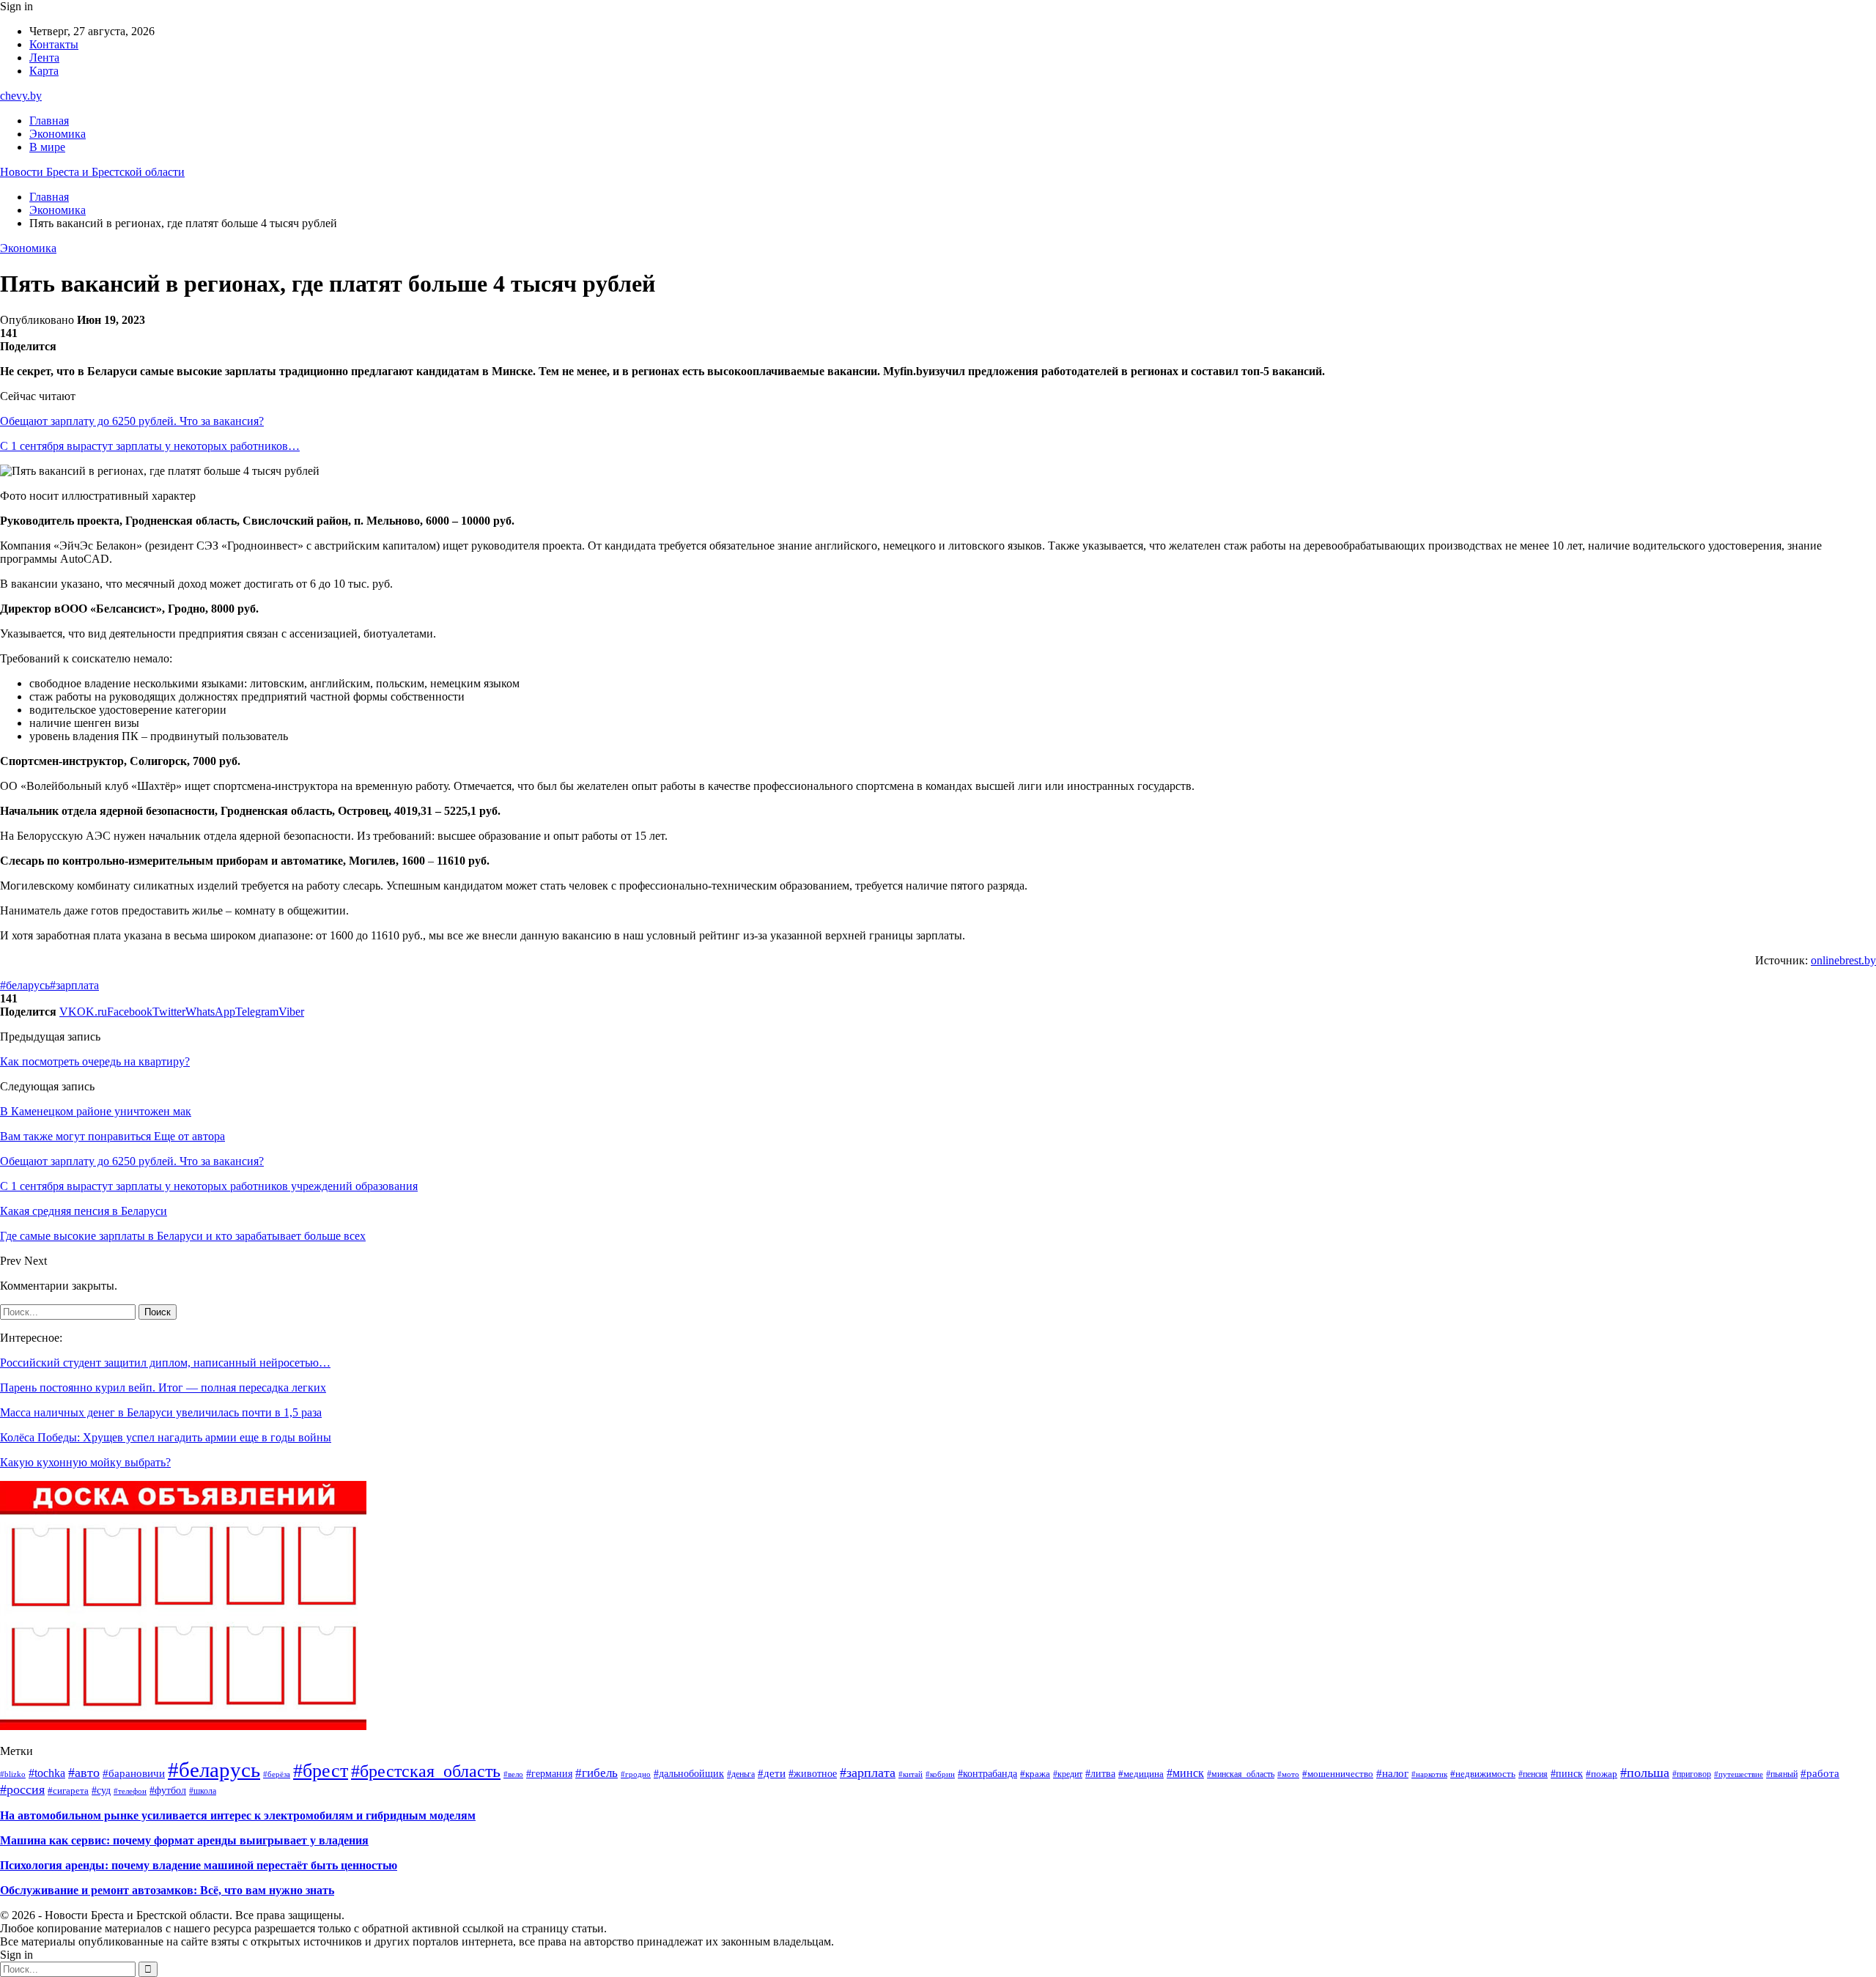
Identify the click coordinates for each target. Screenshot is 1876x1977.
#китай (911, 1774)
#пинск (1567, 1774)
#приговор (1692, 1774)
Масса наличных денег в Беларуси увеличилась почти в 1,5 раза (161, 1412)
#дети (772, 1773)
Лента (44, 58)
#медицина (1141, 1774)
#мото (1288, 1774)
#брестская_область (426, 1771)
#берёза (277, 1774)
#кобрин (940, 1774)
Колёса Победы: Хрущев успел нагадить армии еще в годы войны (166, 1437)
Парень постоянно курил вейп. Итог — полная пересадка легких (163, 1387)
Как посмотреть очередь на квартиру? (95, 1061)
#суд (101, 1790)
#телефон (130, 1791)
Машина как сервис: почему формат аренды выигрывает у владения (184, 1840)
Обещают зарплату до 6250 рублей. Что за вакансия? (132, 421)
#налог (1392, 1773)
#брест (321, 1771)
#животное (813, 1774)
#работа (1820, 1773)
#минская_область (1241, 1774)
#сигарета (68, 1791)
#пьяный (1782, 1774)
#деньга (741, 1774)
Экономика (58, 134)
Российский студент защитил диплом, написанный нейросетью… (165, 1363)
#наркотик (1429, 1774)
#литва (1100, 1774)
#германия (549, 1773)
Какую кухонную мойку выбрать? (85, 1462)
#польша (1645, 1773)
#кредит (1068, 1774)
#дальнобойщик (689, 1774)
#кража (1035, 1774)
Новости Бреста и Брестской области (92, 172)
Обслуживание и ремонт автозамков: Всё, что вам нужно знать (167, 1890)
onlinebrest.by (1843, 960)
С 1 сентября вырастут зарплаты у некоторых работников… (150, 446)
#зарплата (74, 985)
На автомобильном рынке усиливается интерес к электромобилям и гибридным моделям (238, 1815)
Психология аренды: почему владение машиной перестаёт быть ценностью (199, 1865)
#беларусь (25, 985)
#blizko (13, 1774)
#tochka (47, 1773)
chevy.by (21, 96)
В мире (47, 147)
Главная (49, 121)
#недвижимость (1483, 1774)
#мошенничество (1338, 1774)
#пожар (1602, 1774)
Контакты (54, 44)
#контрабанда (987, 1774)
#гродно (636, 1774)
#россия (22, 1789)
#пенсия (1533, 1774)
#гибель (597, 1773)
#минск (1185, 1773)
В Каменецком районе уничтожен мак (96, 1111)
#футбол (168, 1790)
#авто (84, 1773)
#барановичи (134, 1773)
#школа (203, 1791)
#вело (513, 1774)
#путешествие (1739, 1774)
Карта (44, 71)
